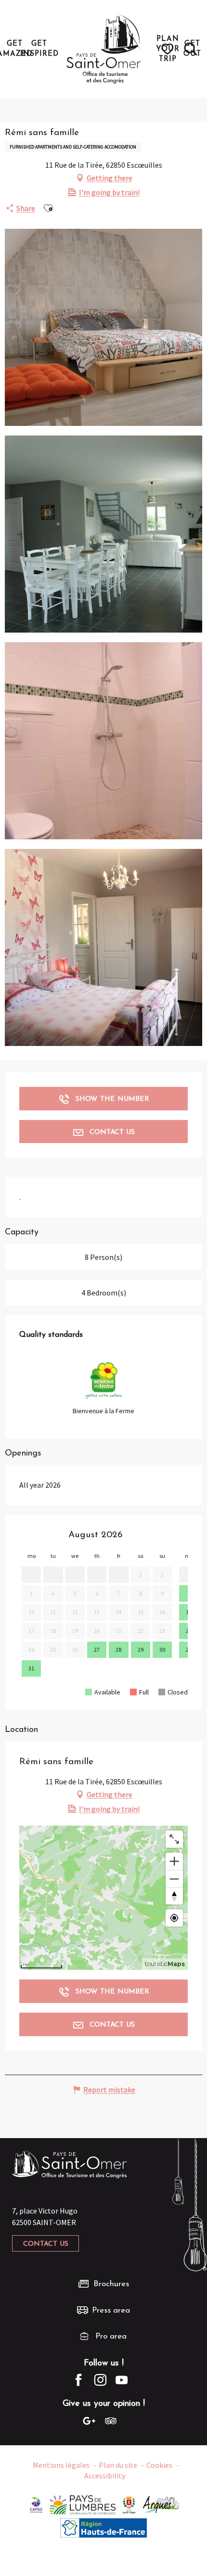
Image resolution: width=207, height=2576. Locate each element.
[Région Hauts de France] (103, 2527)
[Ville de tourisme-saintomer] (129, 2504)
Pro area (111, 2336)
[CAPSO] (36, 2504)
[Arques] (162, 2504)
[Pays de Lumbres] (83, 2504)
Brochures (111, 2284)
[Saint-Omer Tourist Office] (104, 49)
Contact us (46, 2244)
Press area (111, 2310)
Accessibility (105, 2476)
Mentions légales (61, 2465)
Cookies (159, 2465)
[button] (191, 49)
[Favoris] (169, 49)
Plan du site (118, 2465)
